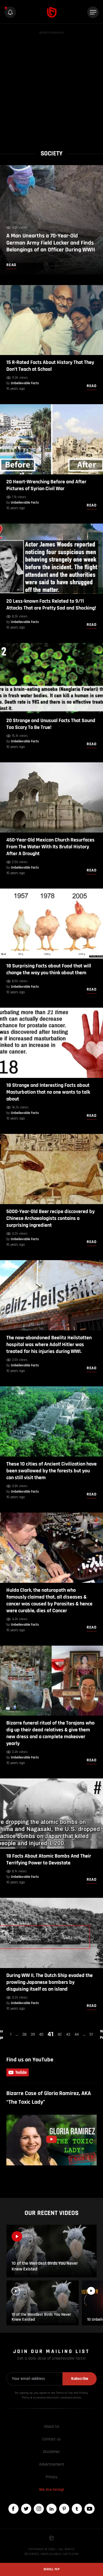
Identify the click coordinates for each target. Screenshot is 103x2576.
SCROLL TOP (51, 2569)
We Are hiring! (51, 2490)
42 (60, 2034)
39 (33, 2034)
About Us (52, 2427)
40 (41, 2034)
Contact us (51, 2439)
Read (92, 386)
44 (77, 2034)
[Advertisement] (51, 87)
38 (24, 2034)
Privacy (51, 2477)
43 (68, 2034)
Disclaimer (51, 2452)
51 (91, 2034)
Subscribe (80, 2379)
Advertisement (52, 2464)
